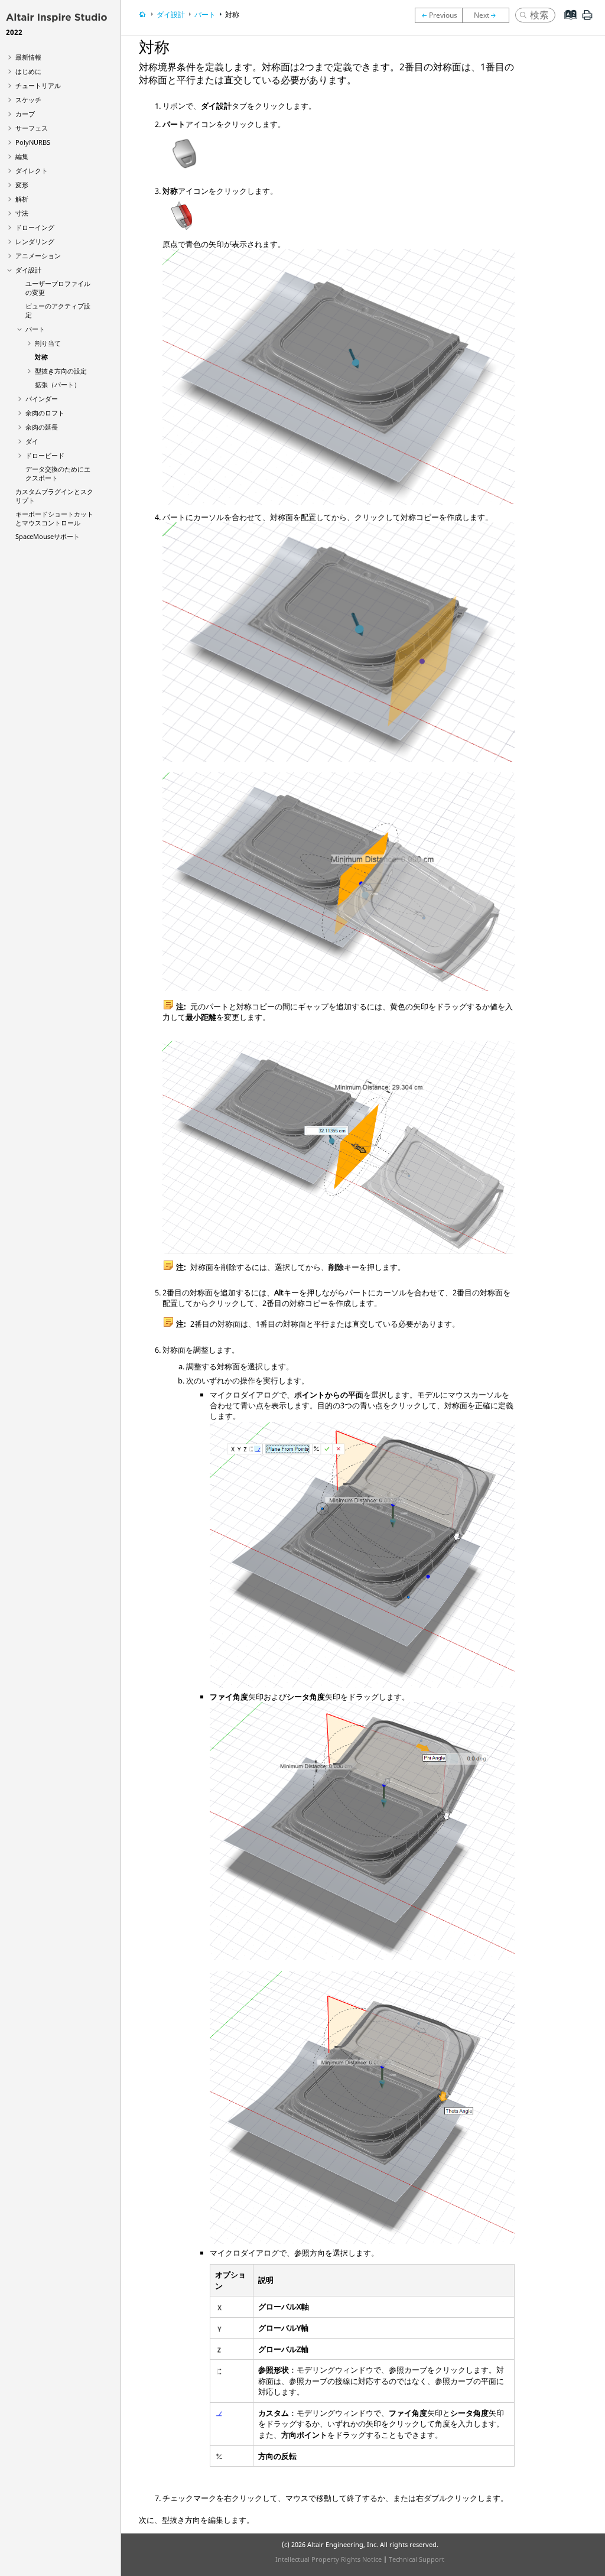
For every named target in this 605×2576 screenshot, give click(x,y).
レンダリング (35, 241)
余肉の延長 (42, 427)
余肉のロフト (45, 413)
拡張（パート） (58, 384)
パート (35, 329)
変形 (22, 185)
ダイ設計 (28, 270)
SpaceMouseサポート (48, 536)
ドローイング (35, 227)
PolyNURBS (33, 142)
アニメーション (38, 256)
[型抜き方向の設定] (489, 15)
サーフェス (32, 128)
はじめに (28, 71)
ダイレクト (32, 170)
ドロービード (45, 455)
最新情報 (28, 57)
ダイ (32, 441)
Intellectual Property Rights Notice (328, 2559)
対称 (41, 357)
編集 (22, 156)
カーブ (25, 114)
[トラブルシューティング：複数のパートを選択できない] (438, 15)
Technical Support (417, 2559)
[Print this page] (587, 20)
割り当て (48, 343)
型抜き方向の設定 (61, 371)
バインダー (42, 399)
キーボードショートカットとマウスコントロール (54, 518)
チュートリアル (38, 85)
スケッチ (28, 100)
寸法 (22, 213)
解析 (22, 199)
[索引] (567, 24)
